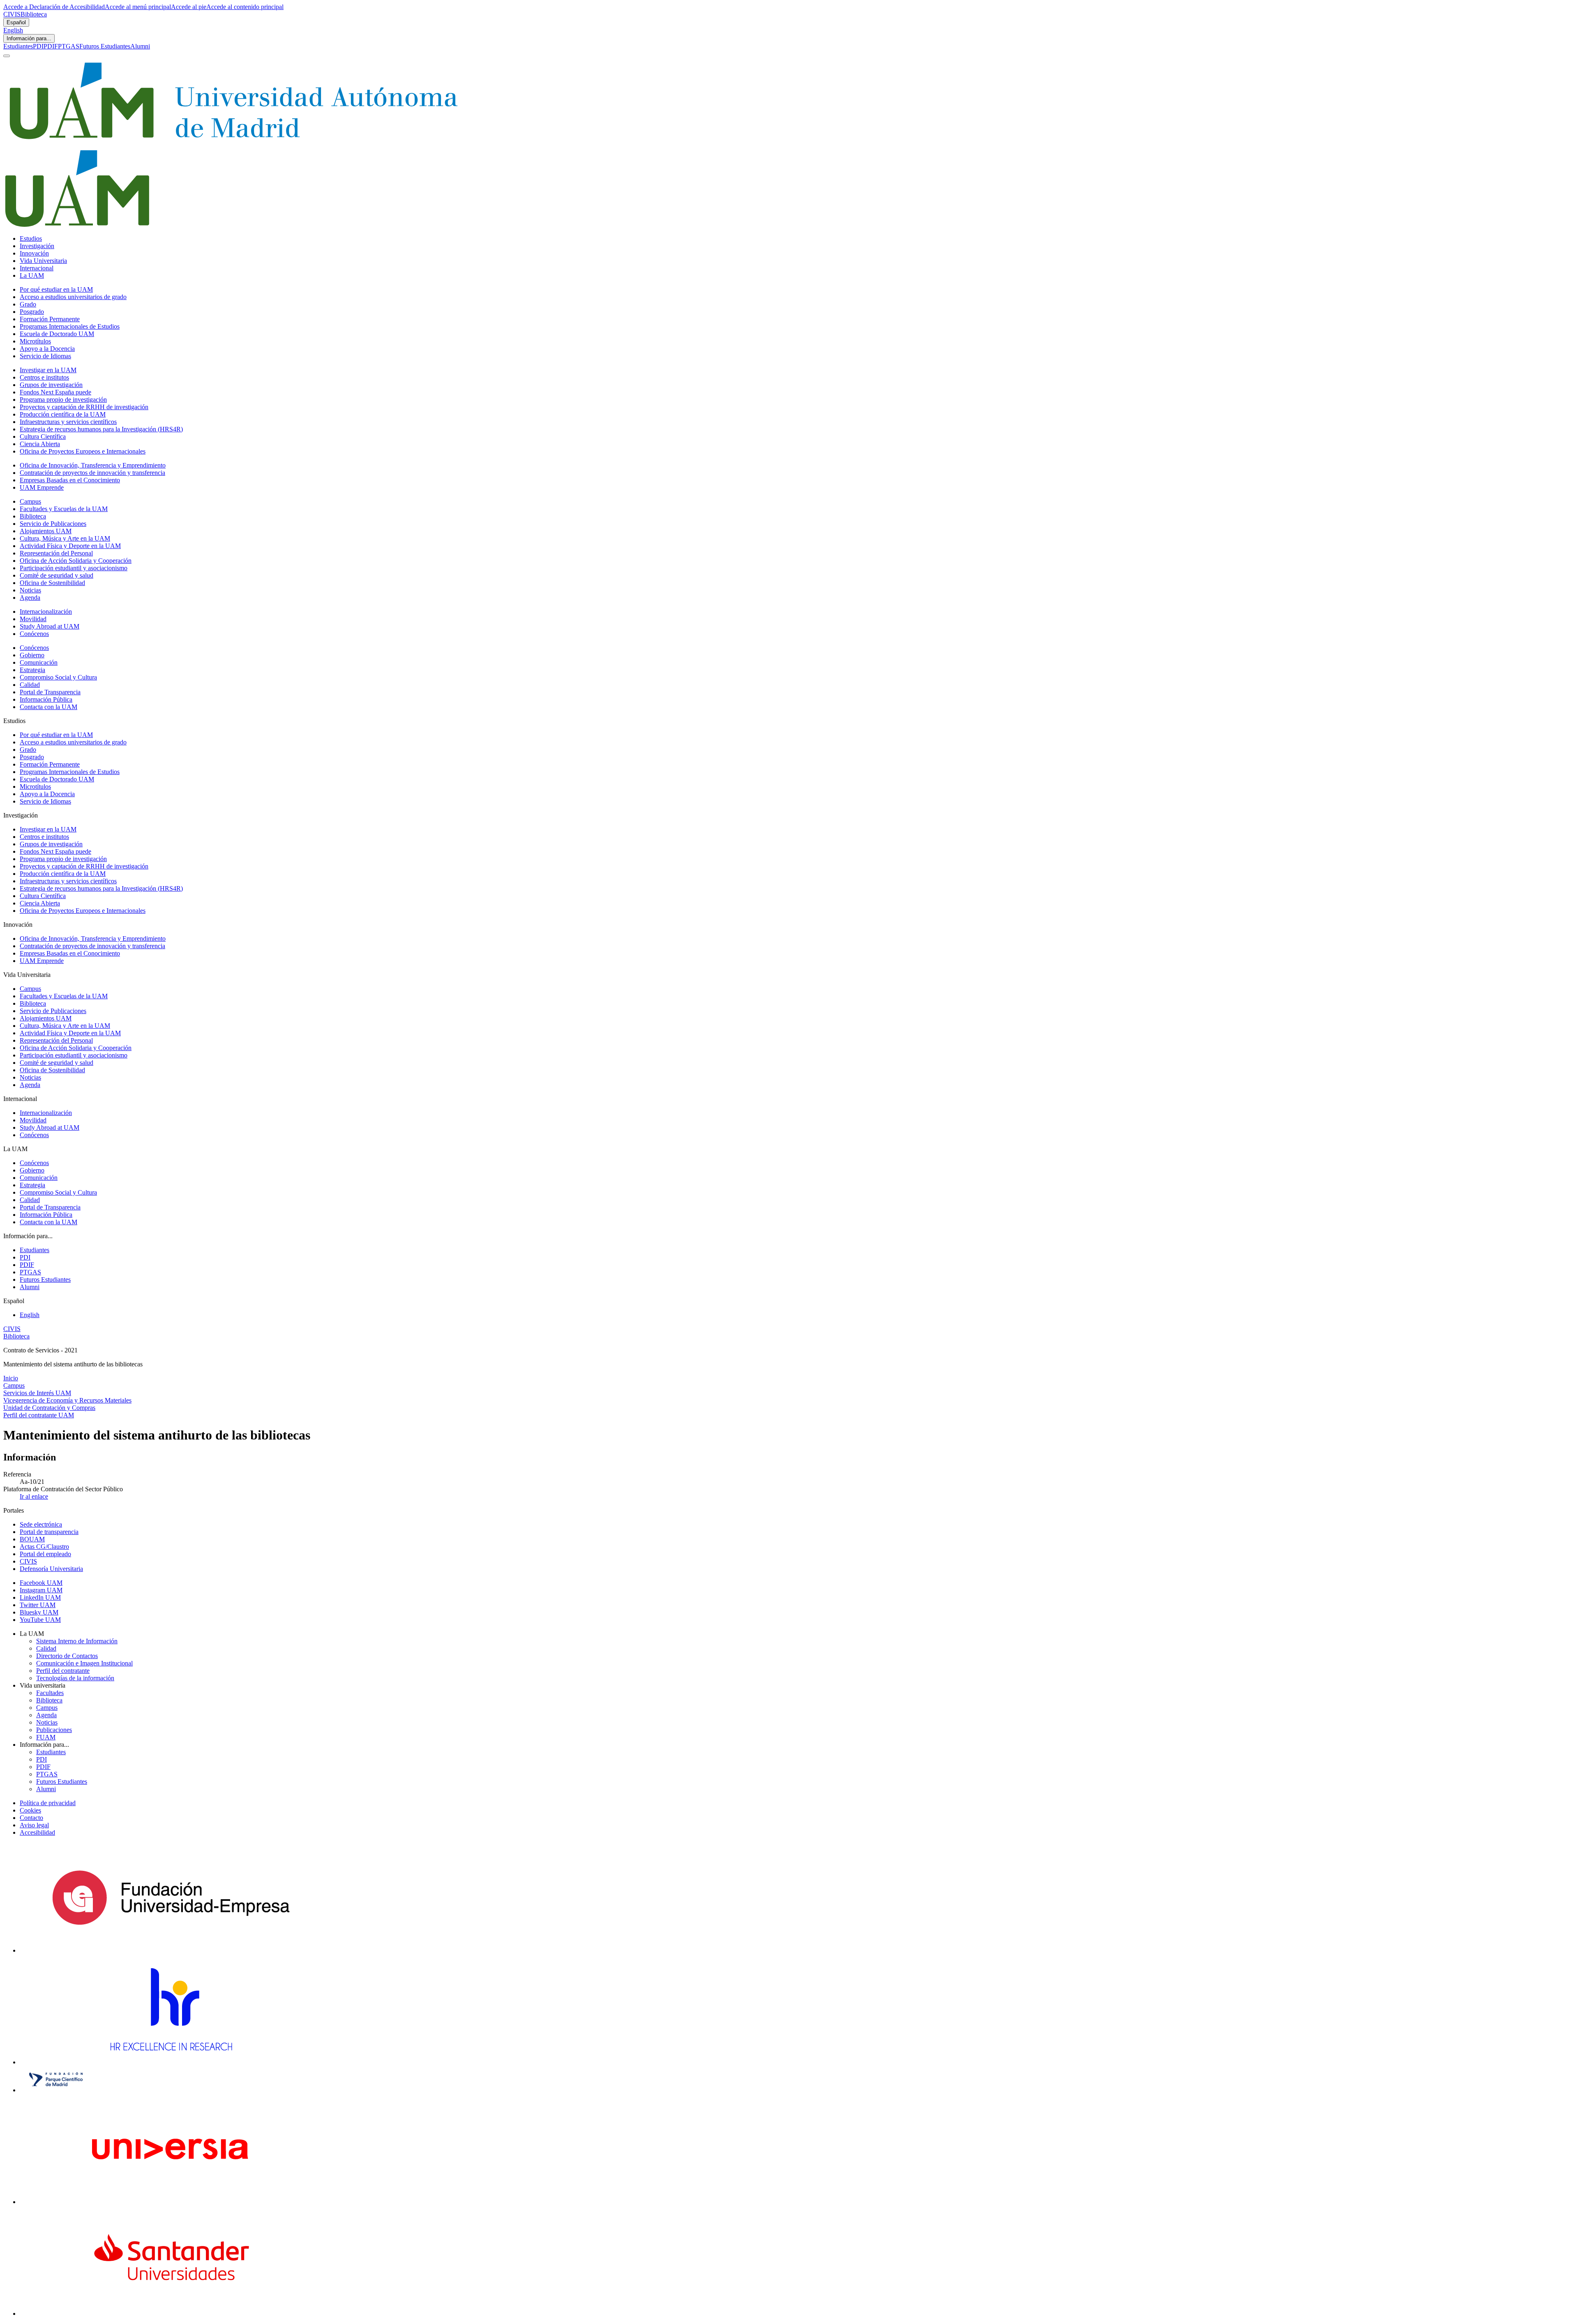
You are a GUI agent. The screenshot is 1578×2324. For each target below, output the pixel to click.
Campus (30, 501)
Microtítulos (35, 341)
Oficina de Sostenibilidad (52, 583)
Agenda (30, 598)
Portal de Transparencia (50, 692)
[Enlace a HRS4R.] (171, 2062)
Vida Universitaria (43, 261)
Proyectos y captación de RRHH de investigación (84, 407)
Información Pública (46, 699)
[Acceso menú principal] (7, 56)
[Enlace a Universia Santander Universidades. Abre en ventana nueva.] (171, 2314)
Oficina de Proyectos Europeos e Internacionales (83, 451)
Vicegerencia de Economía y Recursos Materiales (67, 1400)
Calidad (30, 685)
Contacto (31, 1818)
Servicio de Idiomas (45, 356)
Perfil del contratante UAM (39, 1415)
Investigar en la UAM (48, 370)
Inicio (11, 1378)
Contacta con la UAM (48, 707)
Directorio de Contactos (67, 1656)
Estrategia (32, 670)
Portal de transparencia (49, 1532)
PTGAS (69, 46)
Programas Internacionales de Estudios (70, 326)
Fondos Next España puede (55, 392)
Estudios (31, 238)
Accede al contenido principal (245, 7)
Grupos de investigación (51, 385)
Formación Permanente (50, 319)
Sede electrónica (41, 1524)
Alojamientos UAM (46, 531)
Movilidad (33, 619)
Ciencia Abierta (40, 444)
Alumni (140, 46)
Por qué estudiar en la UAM (56, 289)
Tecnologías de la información (75, 1678)
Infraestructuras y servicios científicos (68, 422)
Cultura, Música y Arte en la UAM (65, 538)
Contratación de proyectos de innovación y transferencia (92, 473)
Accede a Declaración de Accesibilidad (54, 7)
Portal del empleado (45, 1554)
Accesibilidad (37, 1832)
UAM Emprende (42, 487)
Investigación (37, 246)
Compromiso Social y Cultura (58, 677)
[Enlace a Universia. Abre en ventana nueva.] (171, 2202)
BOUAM (32, 1539)
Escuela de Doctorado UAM (57, 334)
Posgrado (32, 312)
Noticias (30, 590)
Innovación (34, 253)
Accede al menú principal (138, 7)
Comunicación (39, 662)
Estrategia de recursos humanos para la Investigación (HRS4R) (101, 429)
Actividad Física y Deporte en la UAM (70, 546)
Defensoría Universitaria (51, 1569)
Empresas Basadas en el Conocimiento (70, 480)
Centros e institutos (44, 377)
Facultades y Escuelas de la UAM (64, 509)
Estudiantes (18, 46)
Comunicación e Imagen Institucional (84, 1663)
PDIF (51, 46)
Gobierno (32, 655)
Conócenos (34, 634)
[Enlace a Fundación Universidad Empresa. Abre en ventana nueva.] (171, 1950)
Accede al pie (189, 7)
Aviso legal (34, 1825)
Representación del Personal (56, 553)
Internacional (37, 268)
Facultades (50, 1693)
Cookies (30, 1810)
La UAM (32, 275)
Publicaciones (54, 1730)
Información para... (29, 38)
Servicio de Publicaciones (53, 524)
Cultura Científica (43, 436)
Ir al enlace (34, 1496)
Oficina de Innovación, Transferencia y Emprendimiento (93, 465)
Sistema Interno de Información (77, 1641)
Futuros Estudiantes (105, 46)
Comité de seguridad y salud (57, 575)
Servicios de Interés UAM (37, 1393)
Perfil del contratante (63, 1671)
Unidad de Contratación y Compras (49, 1408)
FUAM (46, 1737)
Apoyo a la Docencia (47, 349)
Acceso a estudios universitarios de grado (73, 297)
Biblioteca (34, 14)
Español (16, 22)
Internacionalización (46, 612)
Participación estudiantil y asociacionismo (74, 568)
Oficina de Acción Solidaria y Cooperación (76, 561)
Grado (28, 304)
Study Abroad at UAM (50, 626)
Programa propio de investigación (63, 400)
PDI (38, 46)
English (13, 30)
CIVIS (12, 14)
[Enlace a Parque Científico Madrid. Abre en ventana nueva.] (56, 2090)
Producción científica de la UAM (63, 414)
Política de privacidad (48, 1803)
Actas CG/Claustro (44, 1547)
